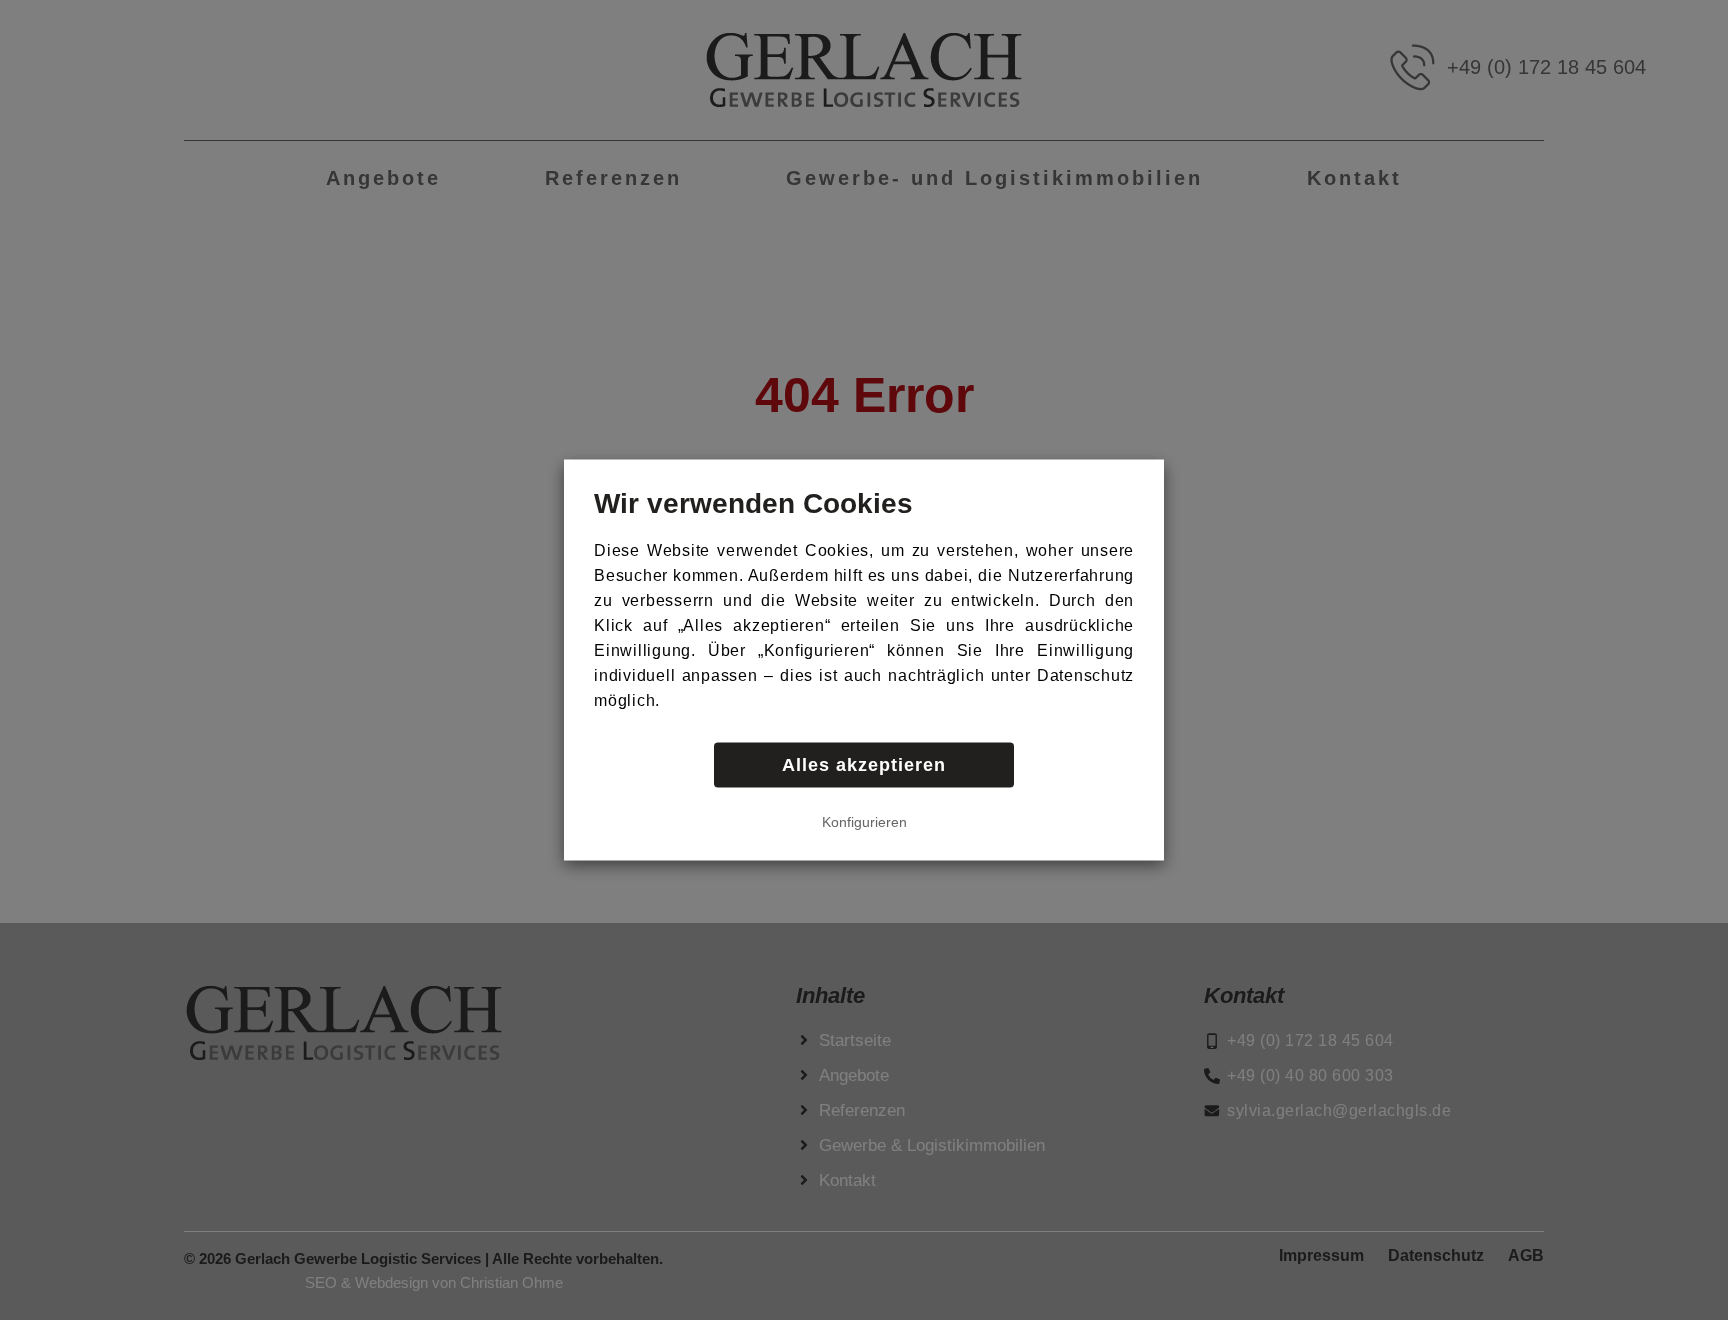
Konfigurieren (864, 822)
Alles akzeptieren (864, 765)
